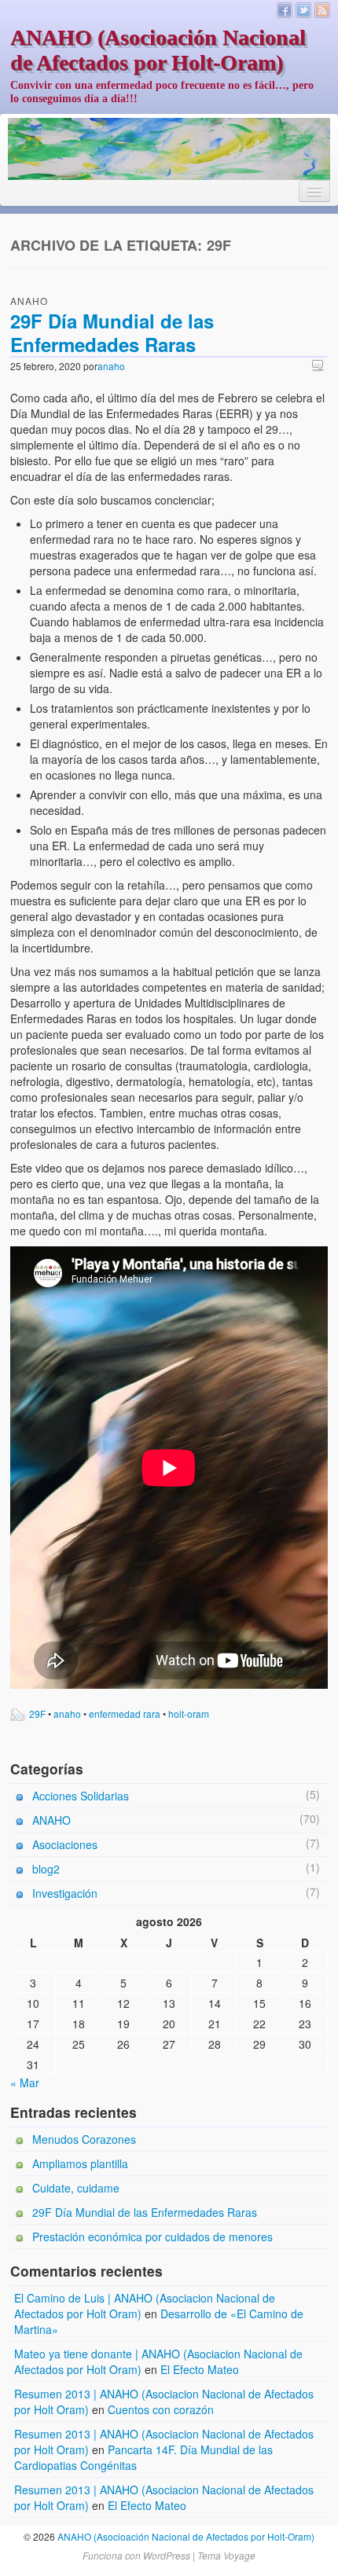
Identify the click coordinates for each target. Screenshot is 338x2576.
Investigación (65, 1893)
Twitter (303, 10)
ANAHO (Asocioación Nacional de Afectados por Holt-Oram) (158, 50)
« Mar (25, 2082)
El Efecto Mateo (200, 2369)
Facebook (285, 10)
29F (37, 1714)
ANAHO (29, 301)
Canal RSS (322, 10)
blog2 (46, 1869)
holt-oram (189, 1714)
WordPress (167, 2555)
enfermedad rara (125, 1714)
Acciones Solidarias (81, 1796)
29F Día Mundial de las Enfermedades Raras (112, 332)
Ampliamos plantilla (80, 2163)
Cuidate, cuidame (76, 2188)
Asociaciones (65, 1844)
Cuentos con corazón (161, 2409)
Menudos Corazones (84, 2139)
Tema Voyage (226, 2555)
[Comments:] (320, 365)
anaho (111, 366)
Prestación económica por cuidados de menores (152, 2237)
